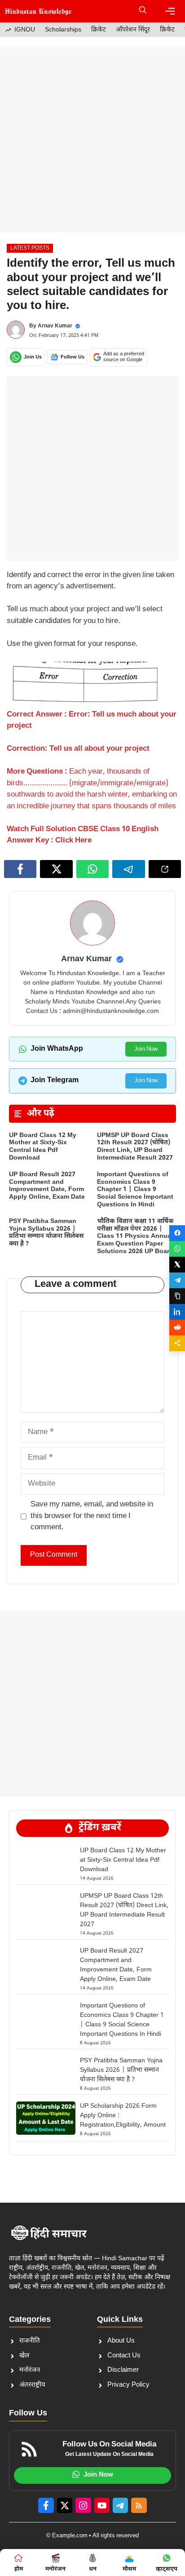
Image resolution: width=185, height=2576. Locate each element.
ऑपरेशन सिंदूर (133, 30)
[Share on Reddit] (177, 1328)
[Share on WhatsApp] (177, 1249)
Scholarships (63, 30)
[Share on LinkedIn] (177, 1312)
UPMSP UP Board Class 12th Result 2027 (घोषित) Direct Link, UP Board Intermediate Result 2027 (135, 1147)
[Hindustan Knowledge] (38, 11)
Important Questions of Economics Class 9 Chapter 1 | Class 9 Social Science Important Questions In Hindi (135, 1190)
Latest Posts (30, 248)
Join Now (146, 1049)
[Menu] (170, 11)
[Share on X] (177, 1265)
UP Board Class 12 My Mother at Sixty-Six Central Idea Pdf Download (43, 1147)
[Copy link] (177, 1296)
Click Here (73, 841)
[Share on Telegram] (177, 1280)
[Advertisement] (92, 140)
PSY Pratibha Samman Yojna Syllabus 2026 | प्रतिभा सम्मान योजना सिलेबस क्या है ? (46, 1233)
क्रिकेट (99, 30)
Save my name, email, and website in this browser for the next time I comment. (92, 1516)
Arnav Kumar (55, 326)
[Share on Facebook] (177, 1233)
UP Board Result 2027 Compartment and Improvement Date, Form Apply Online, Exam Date (47, 1186)
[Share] (177, 1343)
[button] (143, 11)
